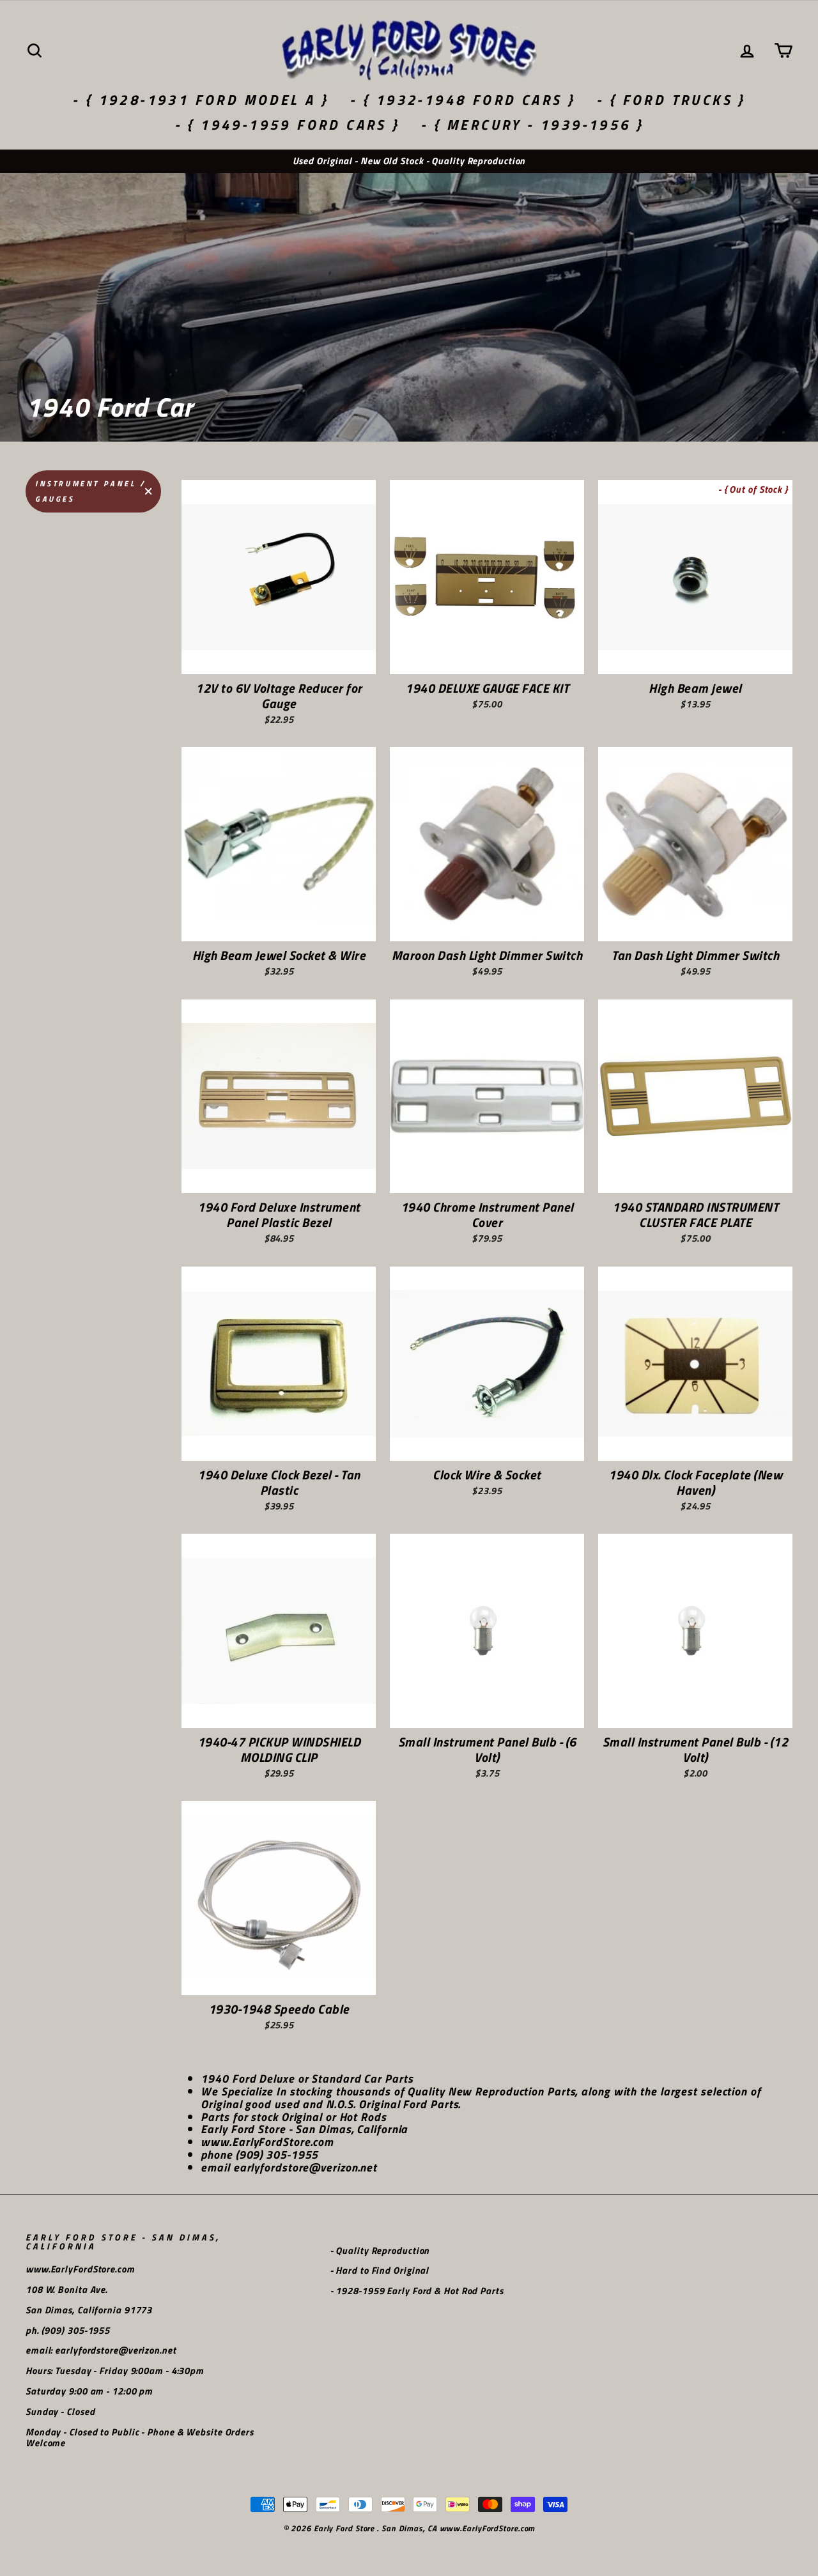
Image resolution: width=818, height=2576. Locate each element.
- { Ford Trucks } (671, 100)
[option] (409, 161)
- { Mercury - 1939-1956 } (532, 125)
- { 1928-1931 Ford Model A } (200, 100)
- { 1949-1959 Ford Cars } (287, 125)
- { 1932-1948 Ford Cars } (462, 100)
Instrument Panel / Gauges (91, 491)
